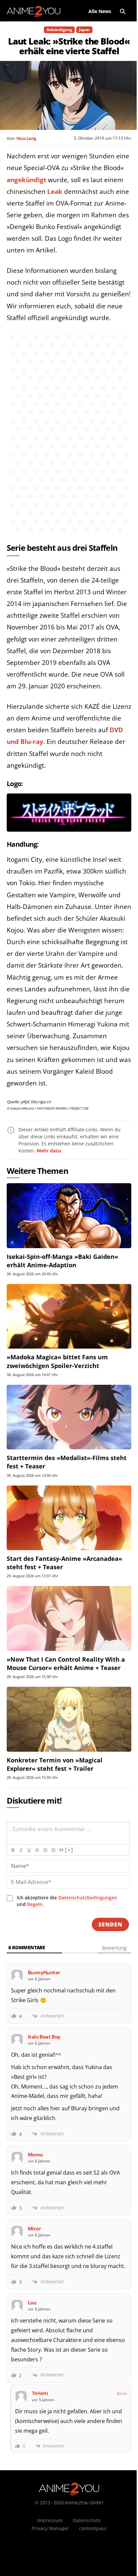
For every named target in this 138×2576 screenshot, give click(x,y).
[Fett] (13, 1850)
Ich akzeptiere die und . (67, 1901)
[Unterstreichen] (29, 1850)
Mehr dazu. (49, 1151)
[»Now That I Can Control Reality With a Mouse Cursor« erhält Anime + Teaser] (69, 1618)
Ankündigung (59, 30)
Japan (84, 30)
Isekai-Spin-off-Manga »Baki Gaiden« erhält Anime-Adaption (62, 1261)
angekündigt (26, 180)
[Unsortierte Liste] (53, 1850)
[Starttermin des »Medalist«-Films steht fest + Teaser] (69, 1417)
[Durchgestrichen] (37, 1850)
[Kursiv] (21, 1850)
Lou (124, 2393)
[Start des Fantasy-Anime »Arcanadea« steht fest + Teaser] (69, 1518)
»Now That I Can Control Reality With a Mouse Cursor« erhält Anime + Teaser (66, 1663)
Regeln (35, 1904)
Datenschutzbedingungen (88, 1898)
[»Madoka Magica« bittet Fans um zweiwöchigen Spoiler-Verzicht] (69, 1316)
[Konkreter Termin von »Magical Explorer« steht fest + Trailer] (69, 1719)
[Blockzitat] (61, 1850)
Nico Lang (26, 138)
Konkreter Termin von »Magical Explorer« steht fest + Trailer (55, 1764)
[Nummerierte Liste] (45, 1850)
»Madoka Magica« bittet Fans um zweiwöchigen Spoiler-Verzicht (57, 1361)
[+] (69, 1850)
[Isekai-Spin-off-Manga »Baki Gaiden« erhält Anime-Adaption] (69, 1216)
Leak (55, 192)
